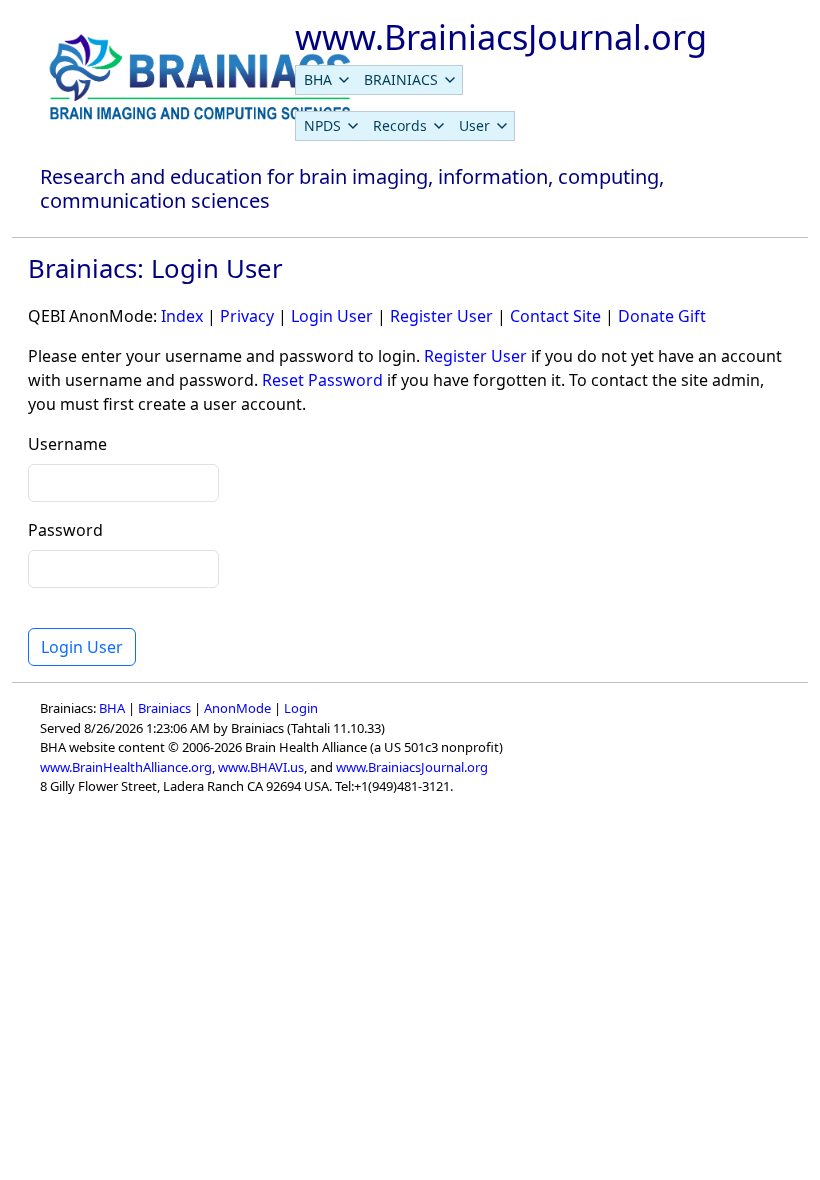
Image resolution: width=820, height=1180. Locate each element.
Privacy (247, 316)
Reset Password (322, 380)
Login (301, 708)
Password (65, 530)
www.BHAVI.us (261, 767)
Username (67, 444)
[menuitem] (326, 80)
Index (182, 316)
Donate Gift (662, 316)
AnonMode (237, 708)
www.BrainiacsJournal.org (412, 767)
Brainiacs (164, 708)
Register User (441, 316)
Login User (332, 316)
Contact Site (555, 316)
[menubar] (379, 80)
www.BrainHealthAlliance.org (126, 767)
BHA (112, 708)
